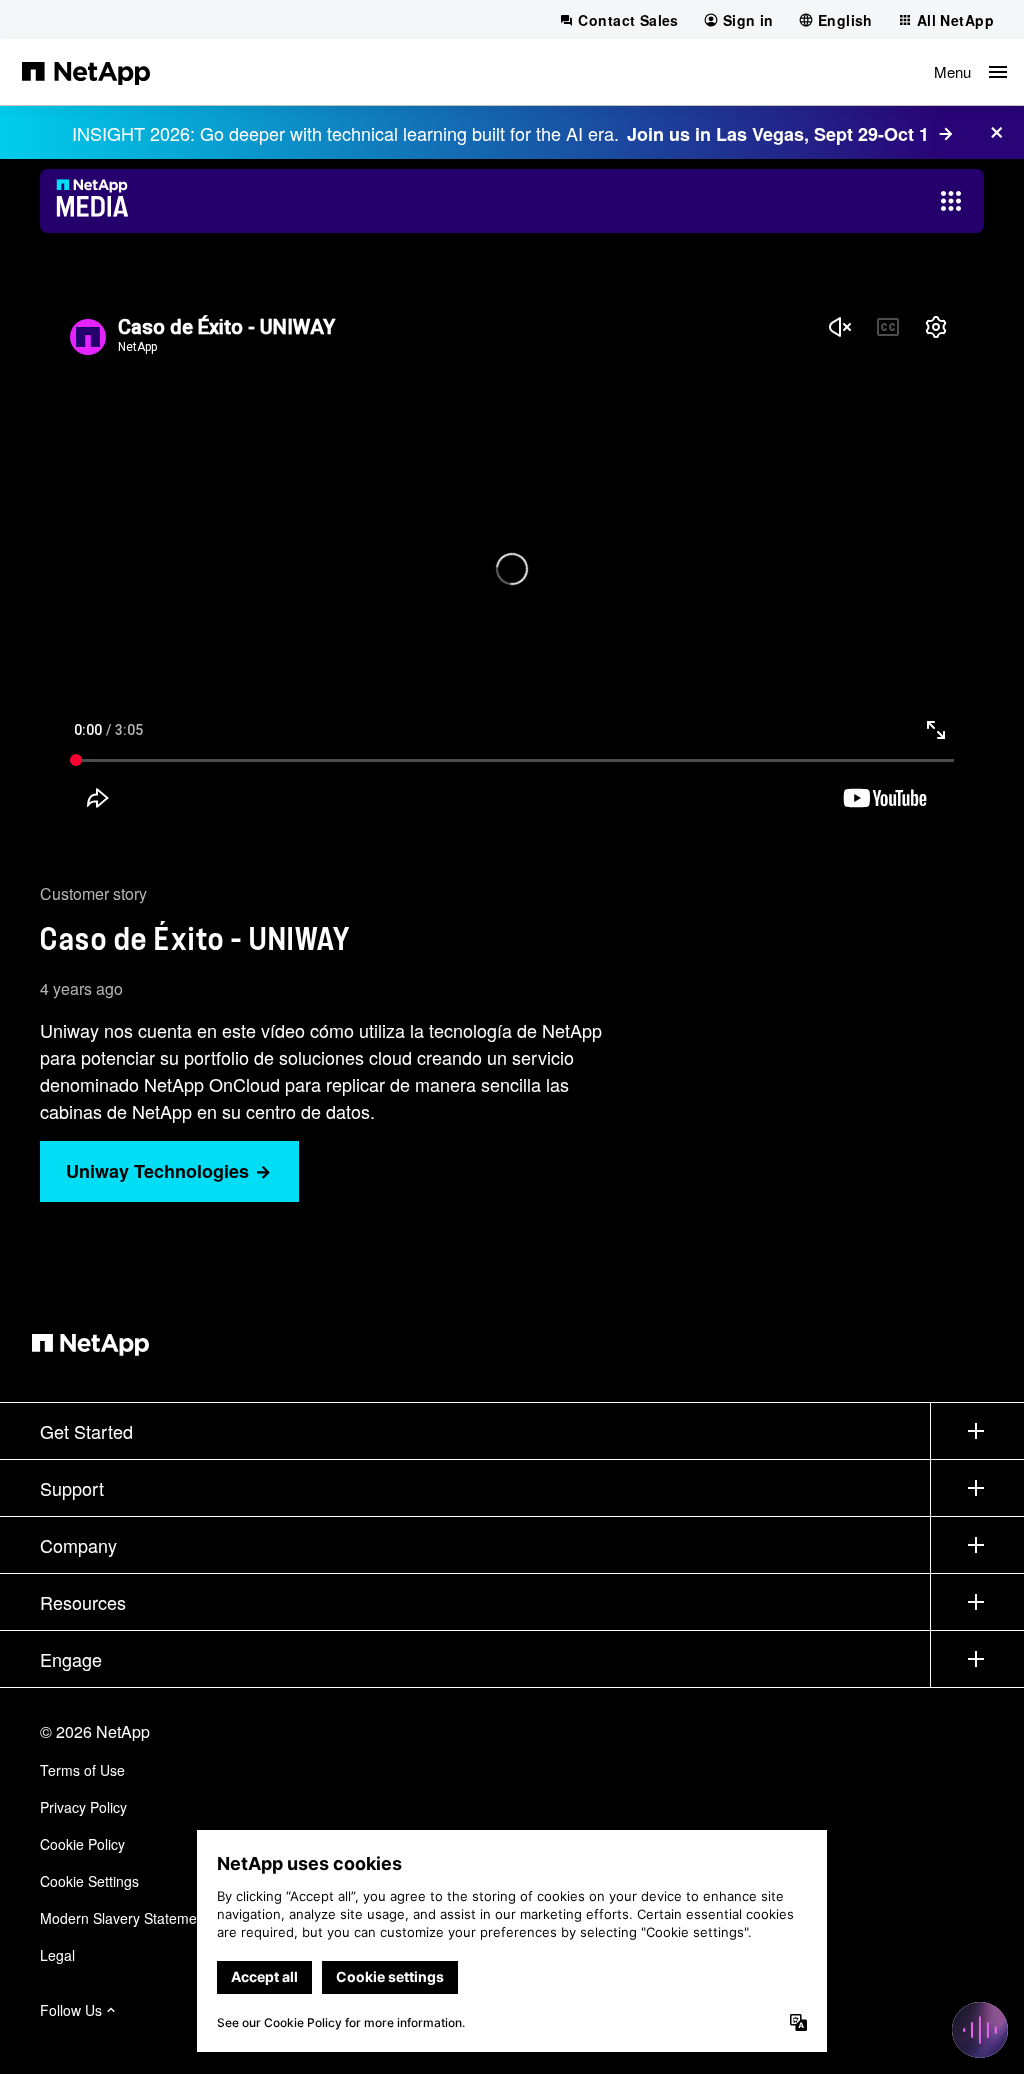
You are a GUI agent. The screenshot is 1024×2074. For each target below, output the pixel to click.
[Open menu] (951, 201)
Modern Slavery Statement (124, 1918)
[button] (970, 72)
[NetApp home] (86, 72)
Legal (57, 1955)
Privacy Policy (83, 1807)
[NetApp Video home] (98, 201)
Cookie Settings (89, 1881)
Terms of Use (82, 1770)
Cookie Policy (82, 1844)
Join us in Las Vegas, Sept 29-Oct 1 (778, 134)
